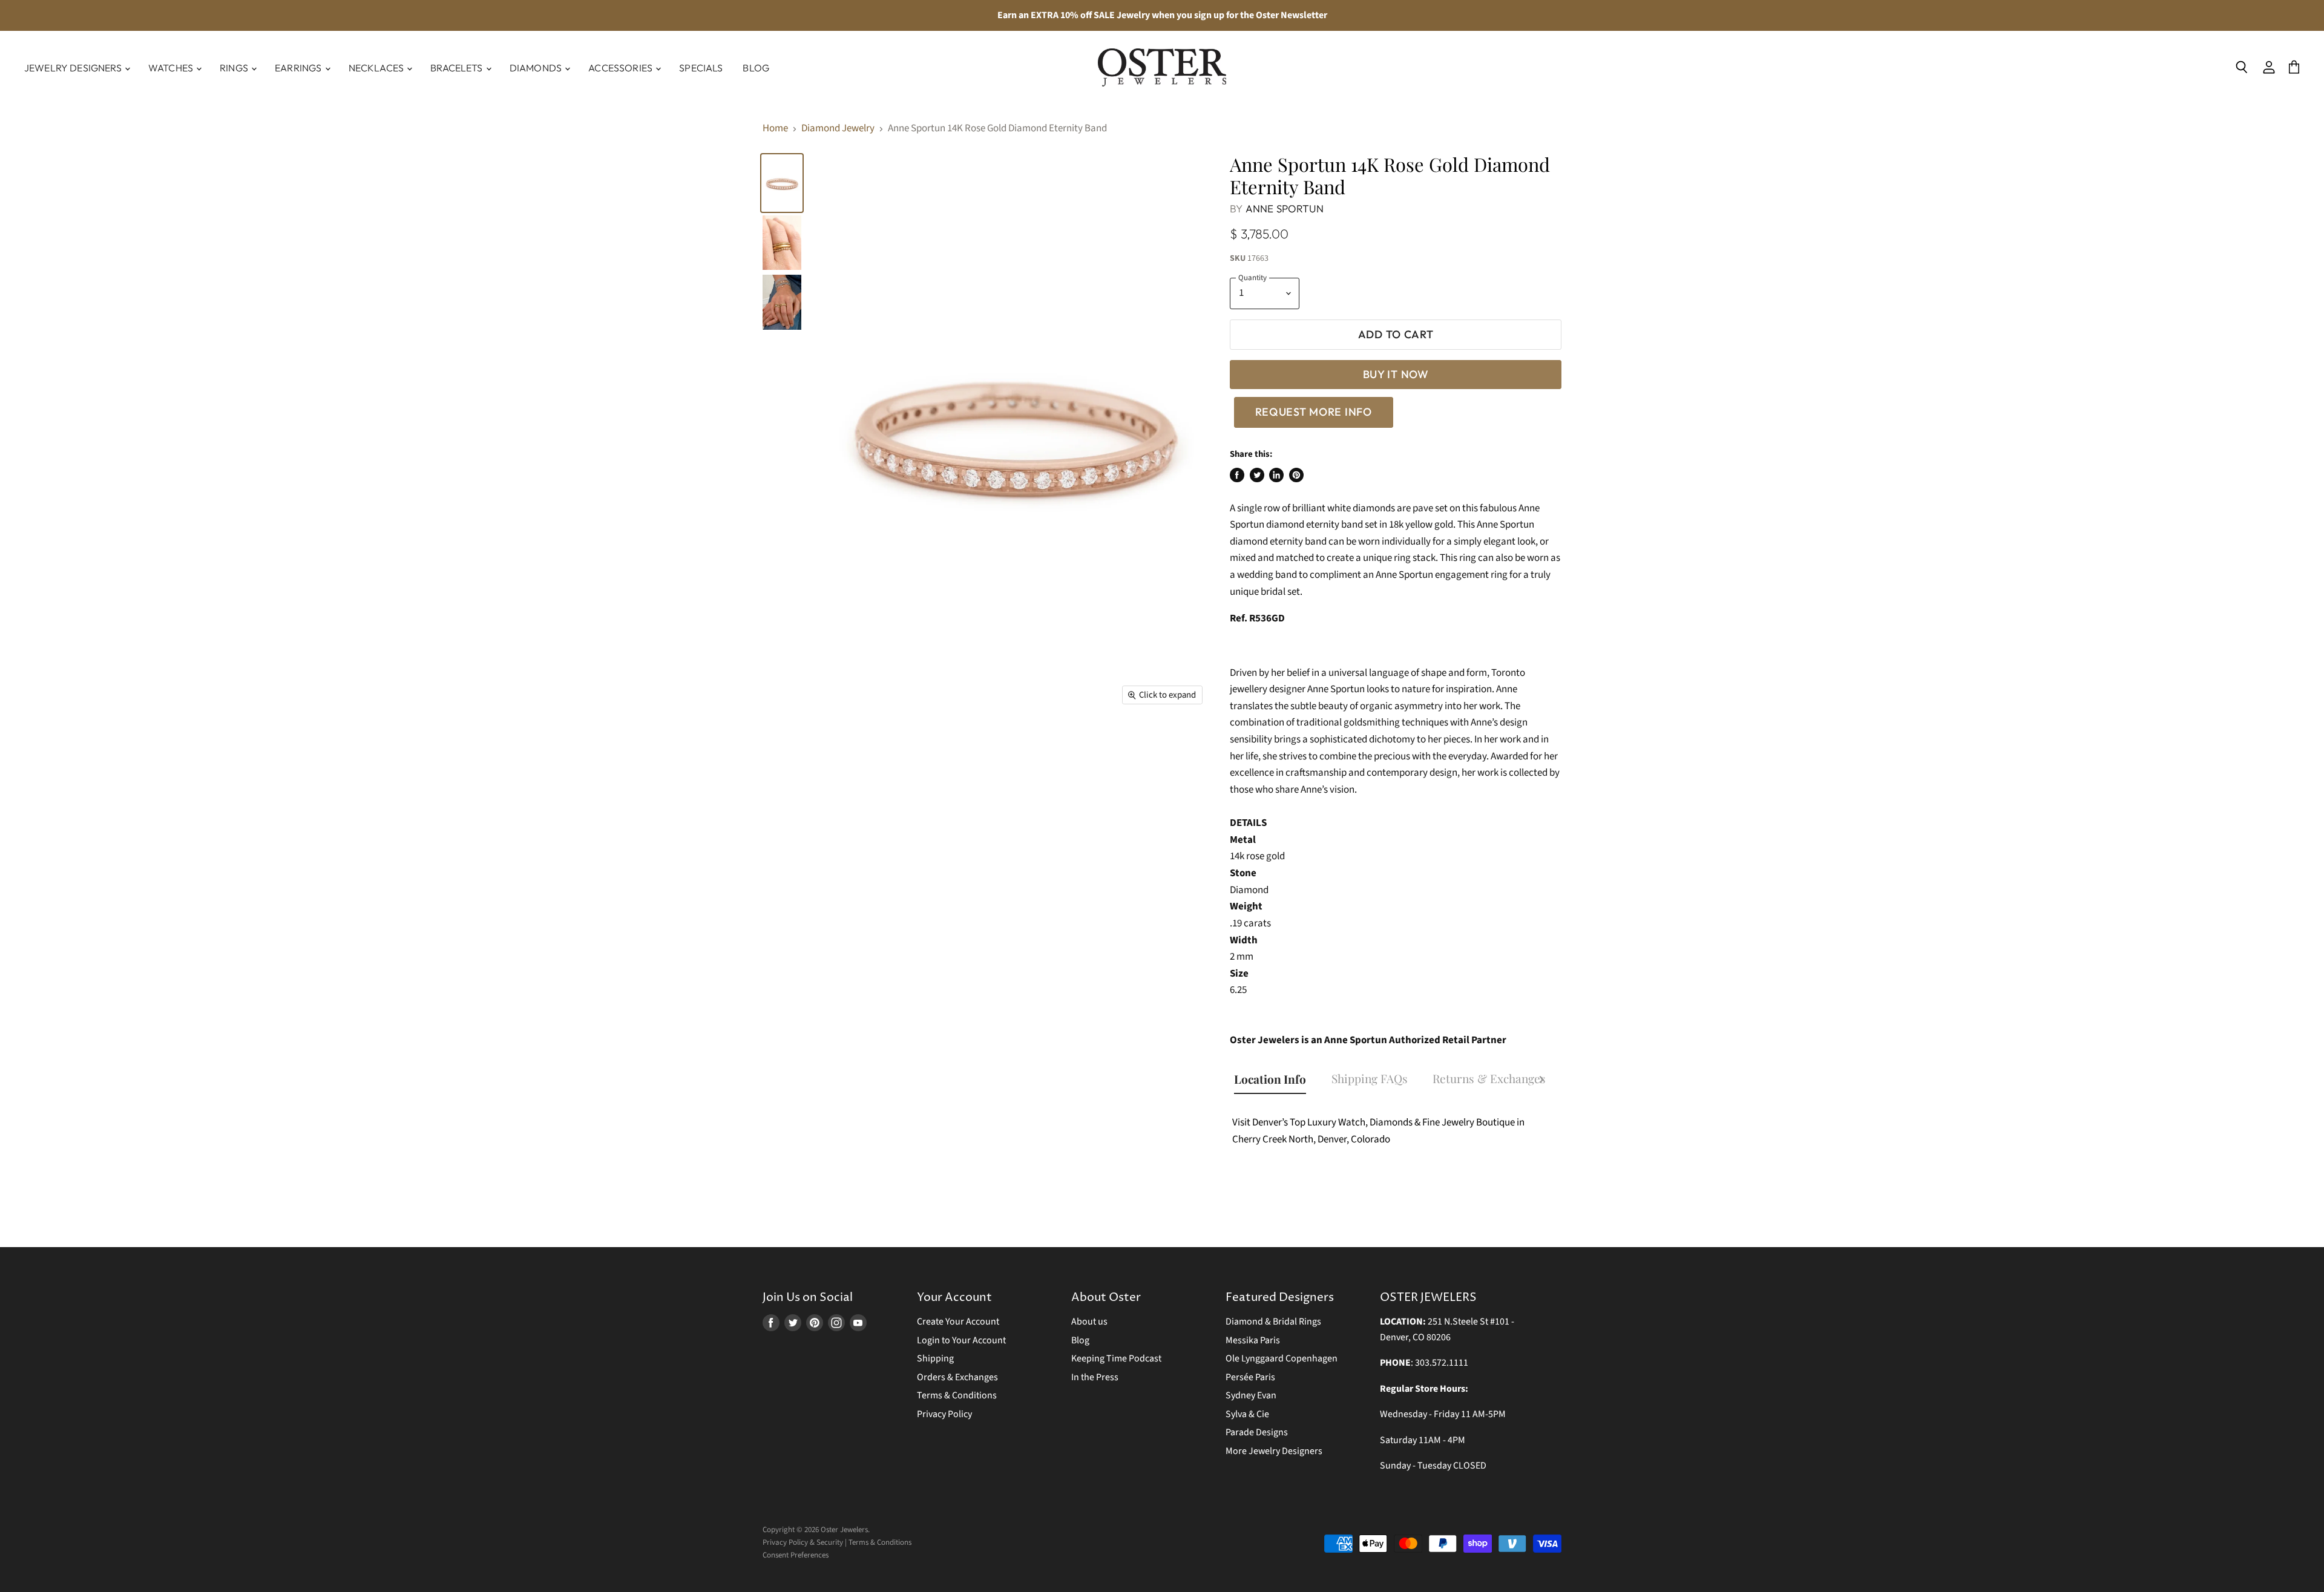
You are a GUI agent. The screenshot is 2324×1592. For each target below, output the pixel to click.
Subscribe (1162, 933)
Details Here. (1217, 800)
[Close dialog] (1248, 640)
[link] (1162, 665)
